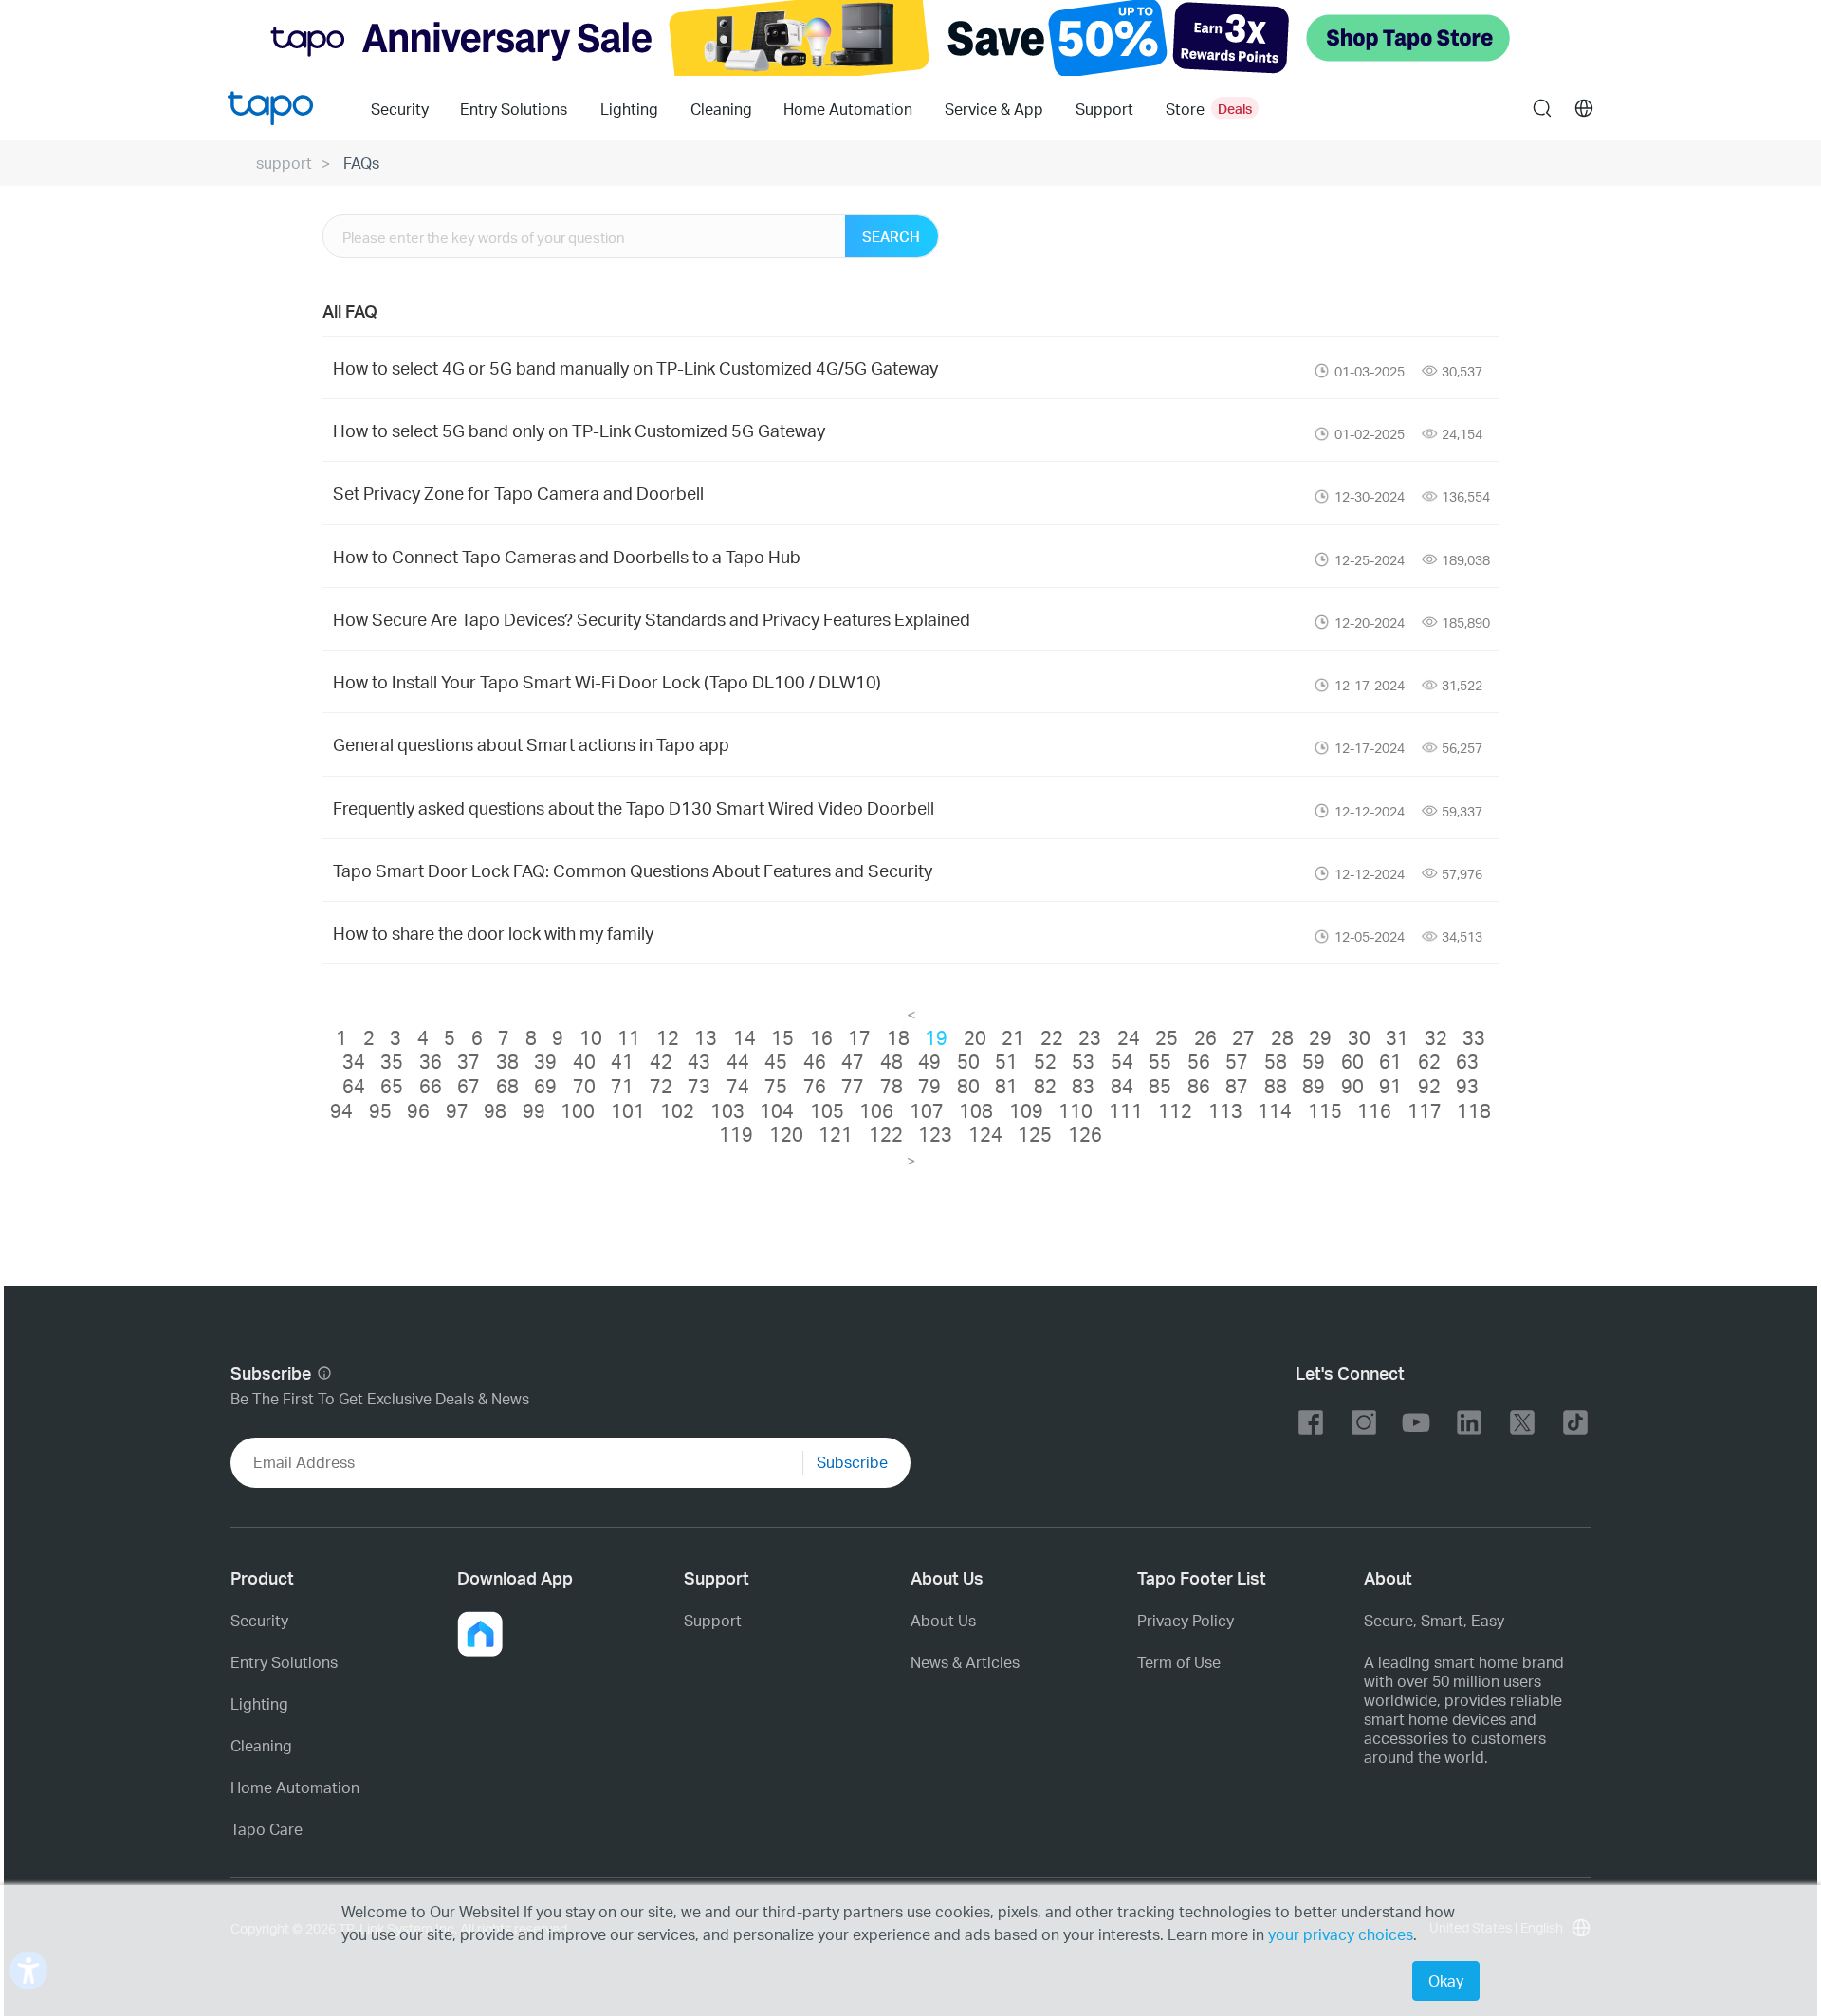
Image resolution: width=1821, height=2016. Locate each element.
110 (1076, 1110)
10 (591, 1037)
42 (661, 1061)
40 (584, 1061)
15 (782, 1037)
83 (1083, 1086)
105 (827, 1110)
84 (1122, 1086)
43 (699, 1061)
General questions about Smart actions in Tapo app (531, 744)
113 (1225, 1110)
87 (1237, 1086)
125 (1035, 1134)
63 (1467, 1061)
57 (1237, 1061)
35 (392, 1061)
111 (1126, 1110)
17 (859, 1037)
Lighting (629, 109)
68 (507, 1086)
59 (1314, 1061)
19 (936, 1037)
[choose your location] (1584, 108)
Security (400, 109)
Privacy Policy (1186, 1621)
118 (1474, 1110)
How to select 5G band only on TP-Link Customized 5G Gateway (579, 430)
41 (622, 1061)
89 (1314, 1086)
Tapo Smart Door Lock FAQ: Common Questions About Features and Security (633, 870)
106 (876, 1110)
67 (469, 1086)
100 (578, 1110)
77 (853, 1086)
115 (1325, 1110)
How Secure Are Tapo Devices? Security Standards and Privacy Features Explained (652, 619)
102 (677, 1110)
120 (786, 1134)
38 (507, 1061)
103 (727, 1110)
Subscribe (852, 1462)
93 (1467, 1086)
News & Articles (965, 1662)
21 (1013, 1037)
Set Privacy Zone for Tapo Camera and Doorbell (518, 493)
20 (975, 1037)
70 (584, 1086)
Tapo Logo (270, 108)
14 (745, 1037)
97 (457, 1110)
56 (1199, 1061)
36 (431, 1061)
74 (738, 1086)
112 (1175, 1110)
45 (776, 1061)
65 (392, 1086)
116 (1374, 1110)
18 (898, 1037)
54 (1122, 1061)
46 (815, 1061)
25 (1167, 1037)
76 (815, 1086)
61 (1390, 1061)
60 (1352, 1061)
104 (777, 1110)
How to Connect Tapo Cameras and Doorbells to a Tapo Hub (567, 556)
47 (853, 1061)
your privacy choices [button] (1341, 1934)
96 (418, 1110)
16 (821, 1037)
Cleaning (721, 109)
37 (469, 1061)
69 (545, 1086)
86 (1199, 1086)
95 (380, 1110)
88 (1276, 1086)
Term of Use (1179, 1662)
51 (1006, 1061)
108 (976, 1110)
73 (699, 1086)
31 (1397, 1037)
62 (1429, 1061)
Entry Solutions (514, 109)
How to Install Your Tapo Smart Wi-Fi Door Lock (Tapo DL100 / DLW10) (607, 681)
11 (629, 1037)
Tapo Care (267, 1829)
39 (545, 1061)
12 (668, 1037)
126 (1085, 1134)
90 (1352, 1086)
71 (622, 1086)
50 (968, 1061)
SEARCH (891, 236)
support (284, 163)
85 (1160, 1086)
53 (1083, 1061)
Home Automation (848, 109)
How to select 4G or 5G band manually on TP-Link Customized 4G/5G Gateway (635, 367)
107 (927, 1110)
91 (1390, 1086)
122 (886, 1134)
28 (1282, 1037)
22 (1052, 1037)
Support (713, 1621)
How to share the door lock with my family (493, 933)
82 (1045, 1086)
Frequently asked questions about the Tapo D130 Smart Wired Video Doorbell (634, 807)
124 (985, 1134)
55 (1160, 1061)
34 (354, 1061)
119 (736, 1134)
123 (935, 1134)
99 (534, 1110)
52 (1045, 1061)
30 (1359, 1037)
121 (836, 1134)
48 (892, 1061)
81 (1006, 1086)
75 (776, 1086)
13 (706, 1037)
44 (738, 1061)
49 (929, 1061)
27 (1243, 1037)
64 (354, 1086)
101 (628, 1110)
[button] (480, 1634)
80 (968, 1086)
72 (661, 1086)
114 (1275, 1110)
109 (1026, 1110)
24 (1129, 1037)
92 (1429, 1086)
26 (1205, 1037)
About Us (943, 1621)
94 (341, 1110)
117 (1425, 1110)
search (1542, 109)
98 (495, 1110)
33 (1474, 1037)
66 (431, 1086)
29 (1320, 1037)
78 (892, 1086)
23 (1090, 1037)
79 (929, 1086)
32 (1436, 1037)
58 (1276, 1061)
